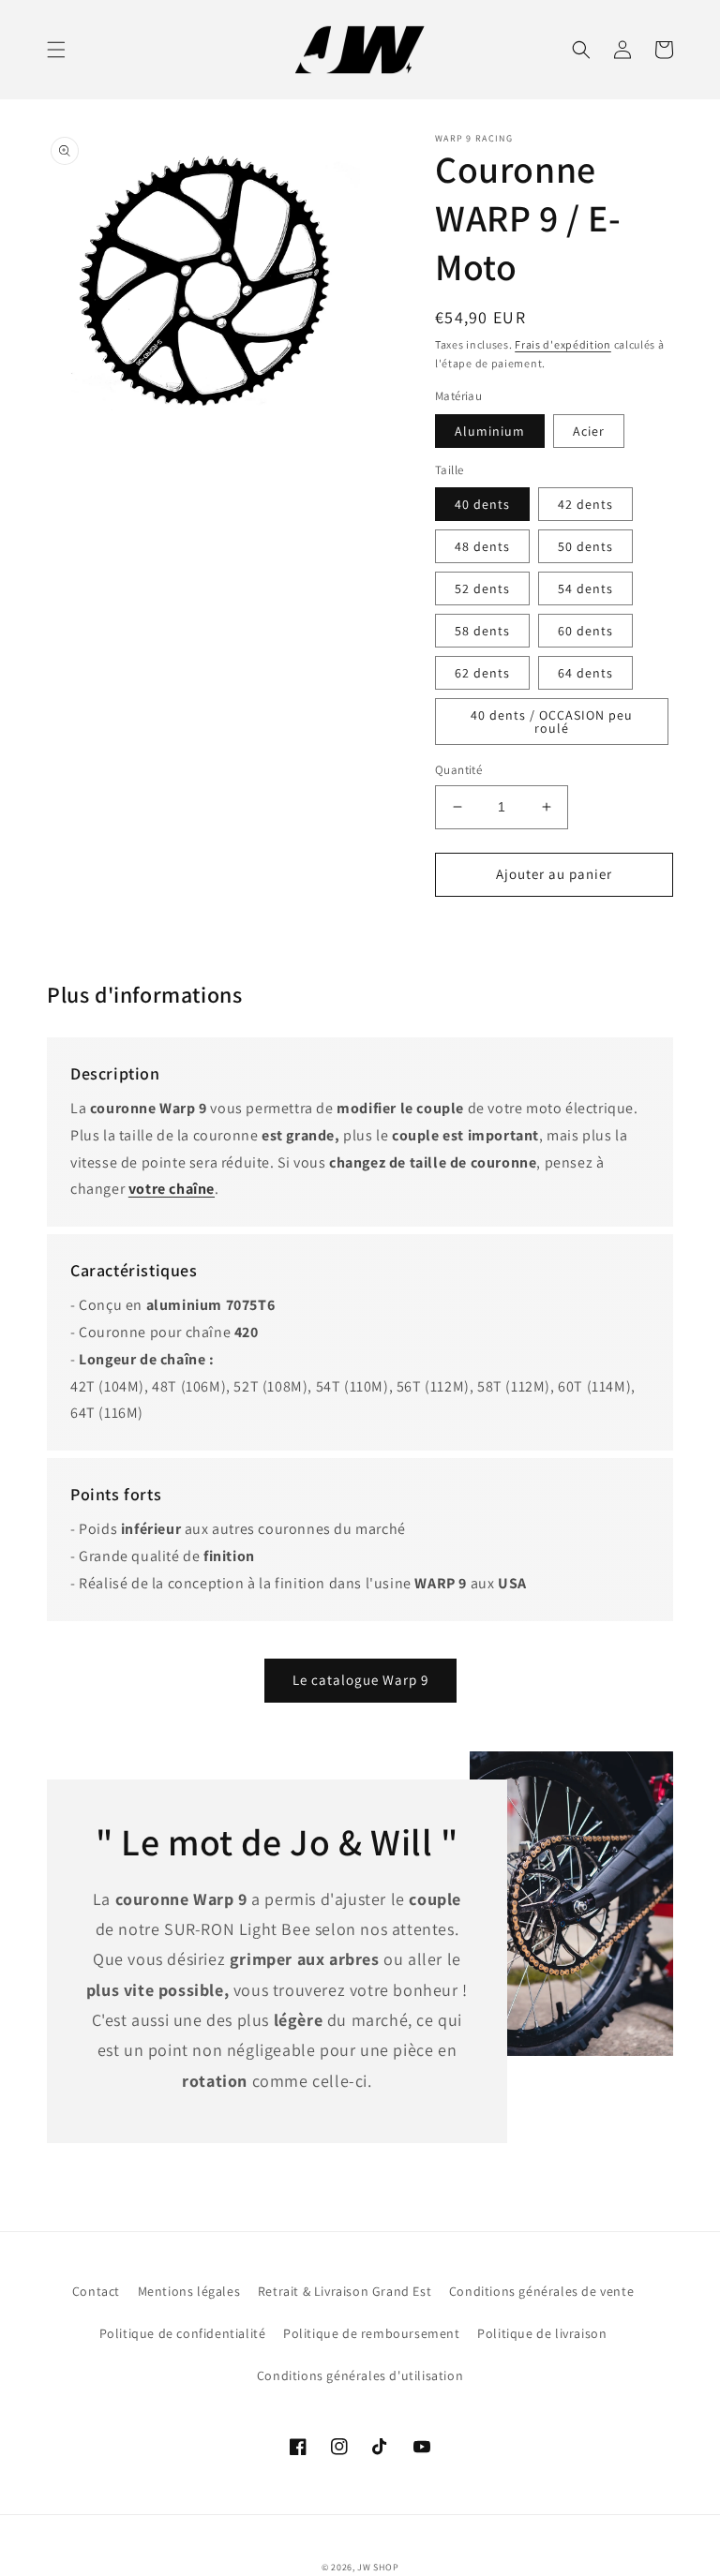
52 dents (482, 588)
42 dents (585, 504)
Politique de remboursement (372, 2333)
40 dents (482, 504)
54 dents (585, 588)
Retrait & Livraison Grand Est (345, 2291)
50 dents (585, 546)
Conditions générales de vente (541, 2291)
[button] (56, 50)
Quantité (458, 770)
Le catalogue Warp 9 (360, 1680)
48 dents (482, 546)
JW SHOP (378, 2567)
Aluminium (490, 431)
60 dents (585, 631)
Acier (589, 431)
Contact (96, 2291)
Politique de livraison (542, 2333)
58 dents (482, 631)
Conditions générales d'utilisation (360, 2375)
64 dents (585, 673)
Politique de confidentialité (183, 2333)
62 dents (482, 673)
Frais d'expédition (563, 344)
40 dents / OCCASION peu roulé (552, 722)
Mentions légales (189, 2291)
